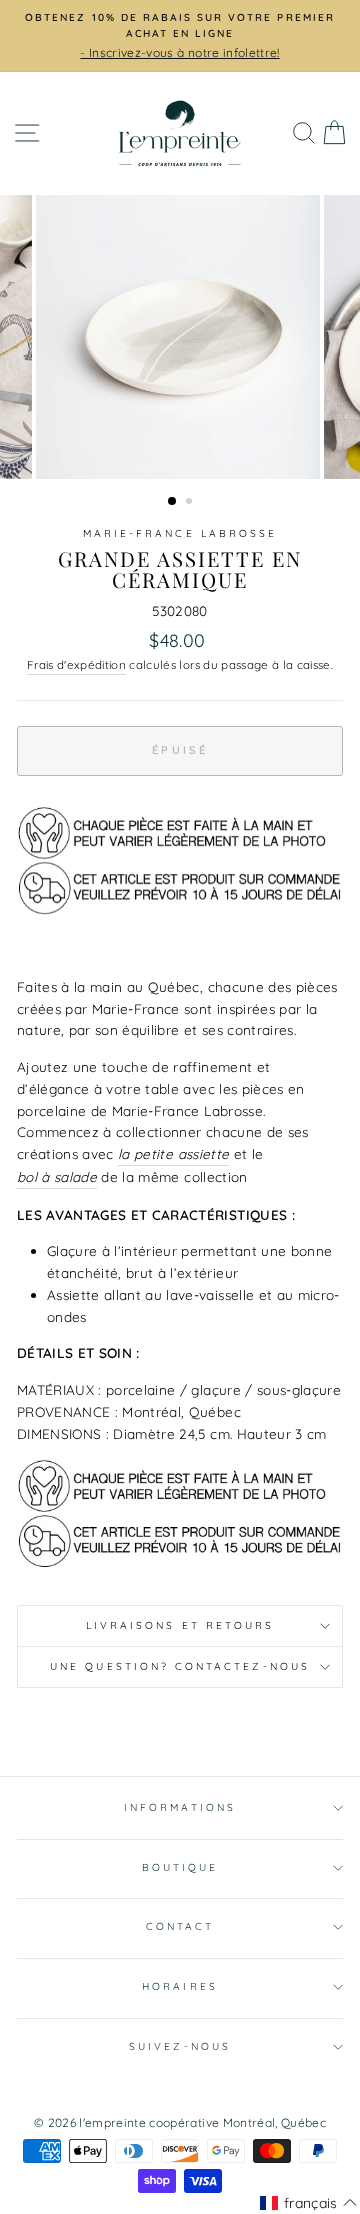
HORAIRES (179, 1986)
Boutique (180, 1867)
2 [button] (191, 503)
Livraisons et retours (180, 1625)
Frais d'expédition (76, 664)
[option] (180, 36)
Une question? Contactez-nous (180, 1666)
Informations (180, 1807)
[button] (308, 2203)
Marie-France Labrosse (180, 533)
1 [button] (173, 502)
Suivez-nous (180, 2046)
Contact (180, 1926)
